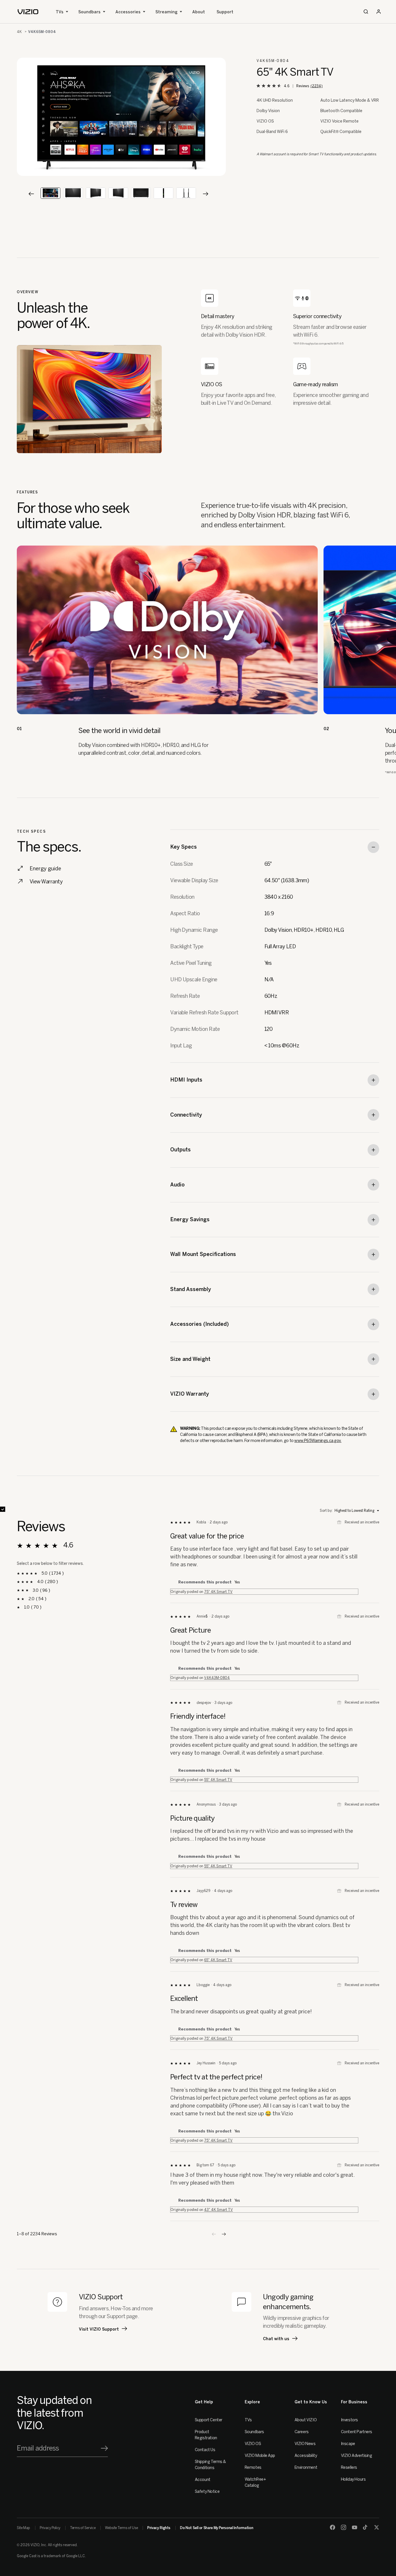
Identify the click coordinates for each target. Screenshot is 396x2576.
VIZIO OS (253, 2444)
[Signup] (104, 2448)
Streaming (166, 12)
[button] (224, 2234)
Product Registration (206, 2435)
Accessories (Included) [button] (199, 1324)
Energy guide (45, 869)
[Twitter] (377, 2527)
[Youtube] (355, 2527)
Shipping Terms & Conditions (210, 2465)
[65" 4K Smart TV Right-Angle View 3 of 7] (96, 193)
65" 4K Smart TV (218, 1960)
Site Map (23, 2528)
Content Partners (357, 2432)
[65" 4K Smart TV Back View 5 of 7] (141, 193)
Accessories (128, 12)
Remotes (253, 2467)
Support (225, 12)
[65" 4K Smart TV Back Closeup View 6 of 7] (164, 193)
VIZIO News (305, 2444)
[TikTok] (366, 2527)
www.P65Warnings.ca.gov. (318, 1441)
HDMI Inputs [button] (186, 1080)
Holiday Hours (353, 2479)
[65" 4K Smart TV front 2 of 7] (73, 193)
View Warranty (46, 882)
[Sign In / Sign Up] (379, 12)
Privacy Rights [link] (159, 2528)
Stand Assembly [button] (191, 1289)
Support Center (209, 2420)
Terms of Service (83, 2528)
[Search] (366, 12)
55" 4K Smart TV (218, 1780)
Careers (302, 2432)
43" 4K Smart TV (218, 2210)
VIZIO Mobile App (260, 2456)
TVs (60, 12)
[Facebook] (333, 2527)
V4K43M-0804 (217, 1678)
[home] (28, 12)
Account (203, 2480)
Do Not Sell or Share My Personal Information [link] (217, 2528)
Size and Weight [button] (190, 1359)
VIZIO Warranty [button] (190, 1394)
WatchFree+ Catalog (255, 2482)
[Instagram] (344, 2527)
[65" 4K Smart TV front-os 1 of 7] (50, 193)
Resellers (349, 2467)
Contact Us (205, 2450)
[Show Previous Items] (31, 194)
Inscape (348, 2444)
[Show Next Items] (206, 194)
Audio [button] (177, 1185)
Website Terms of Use (121, 2528)
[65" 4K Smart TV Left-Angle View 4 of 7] (118, 193)
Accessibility (306, 2456)
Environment (306, 2467)
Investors (349, 2420)
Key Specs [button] (184, 847)
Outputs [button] (180, 1150)
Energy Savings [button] (190, 1219)
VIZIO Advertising (357, 2456)
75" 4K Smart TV (218, 1592)
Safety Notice (207, 2492)
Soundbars (89, 12)
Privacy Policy (50, 2528)
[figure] (121, 117)
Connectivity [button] (186, 1115)
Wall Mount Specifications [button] (203, 1254)
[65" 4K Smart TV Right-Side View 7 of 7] (186, 193)
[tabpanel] (121, 117)
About (199, 12)
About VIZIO (306, 2420)
